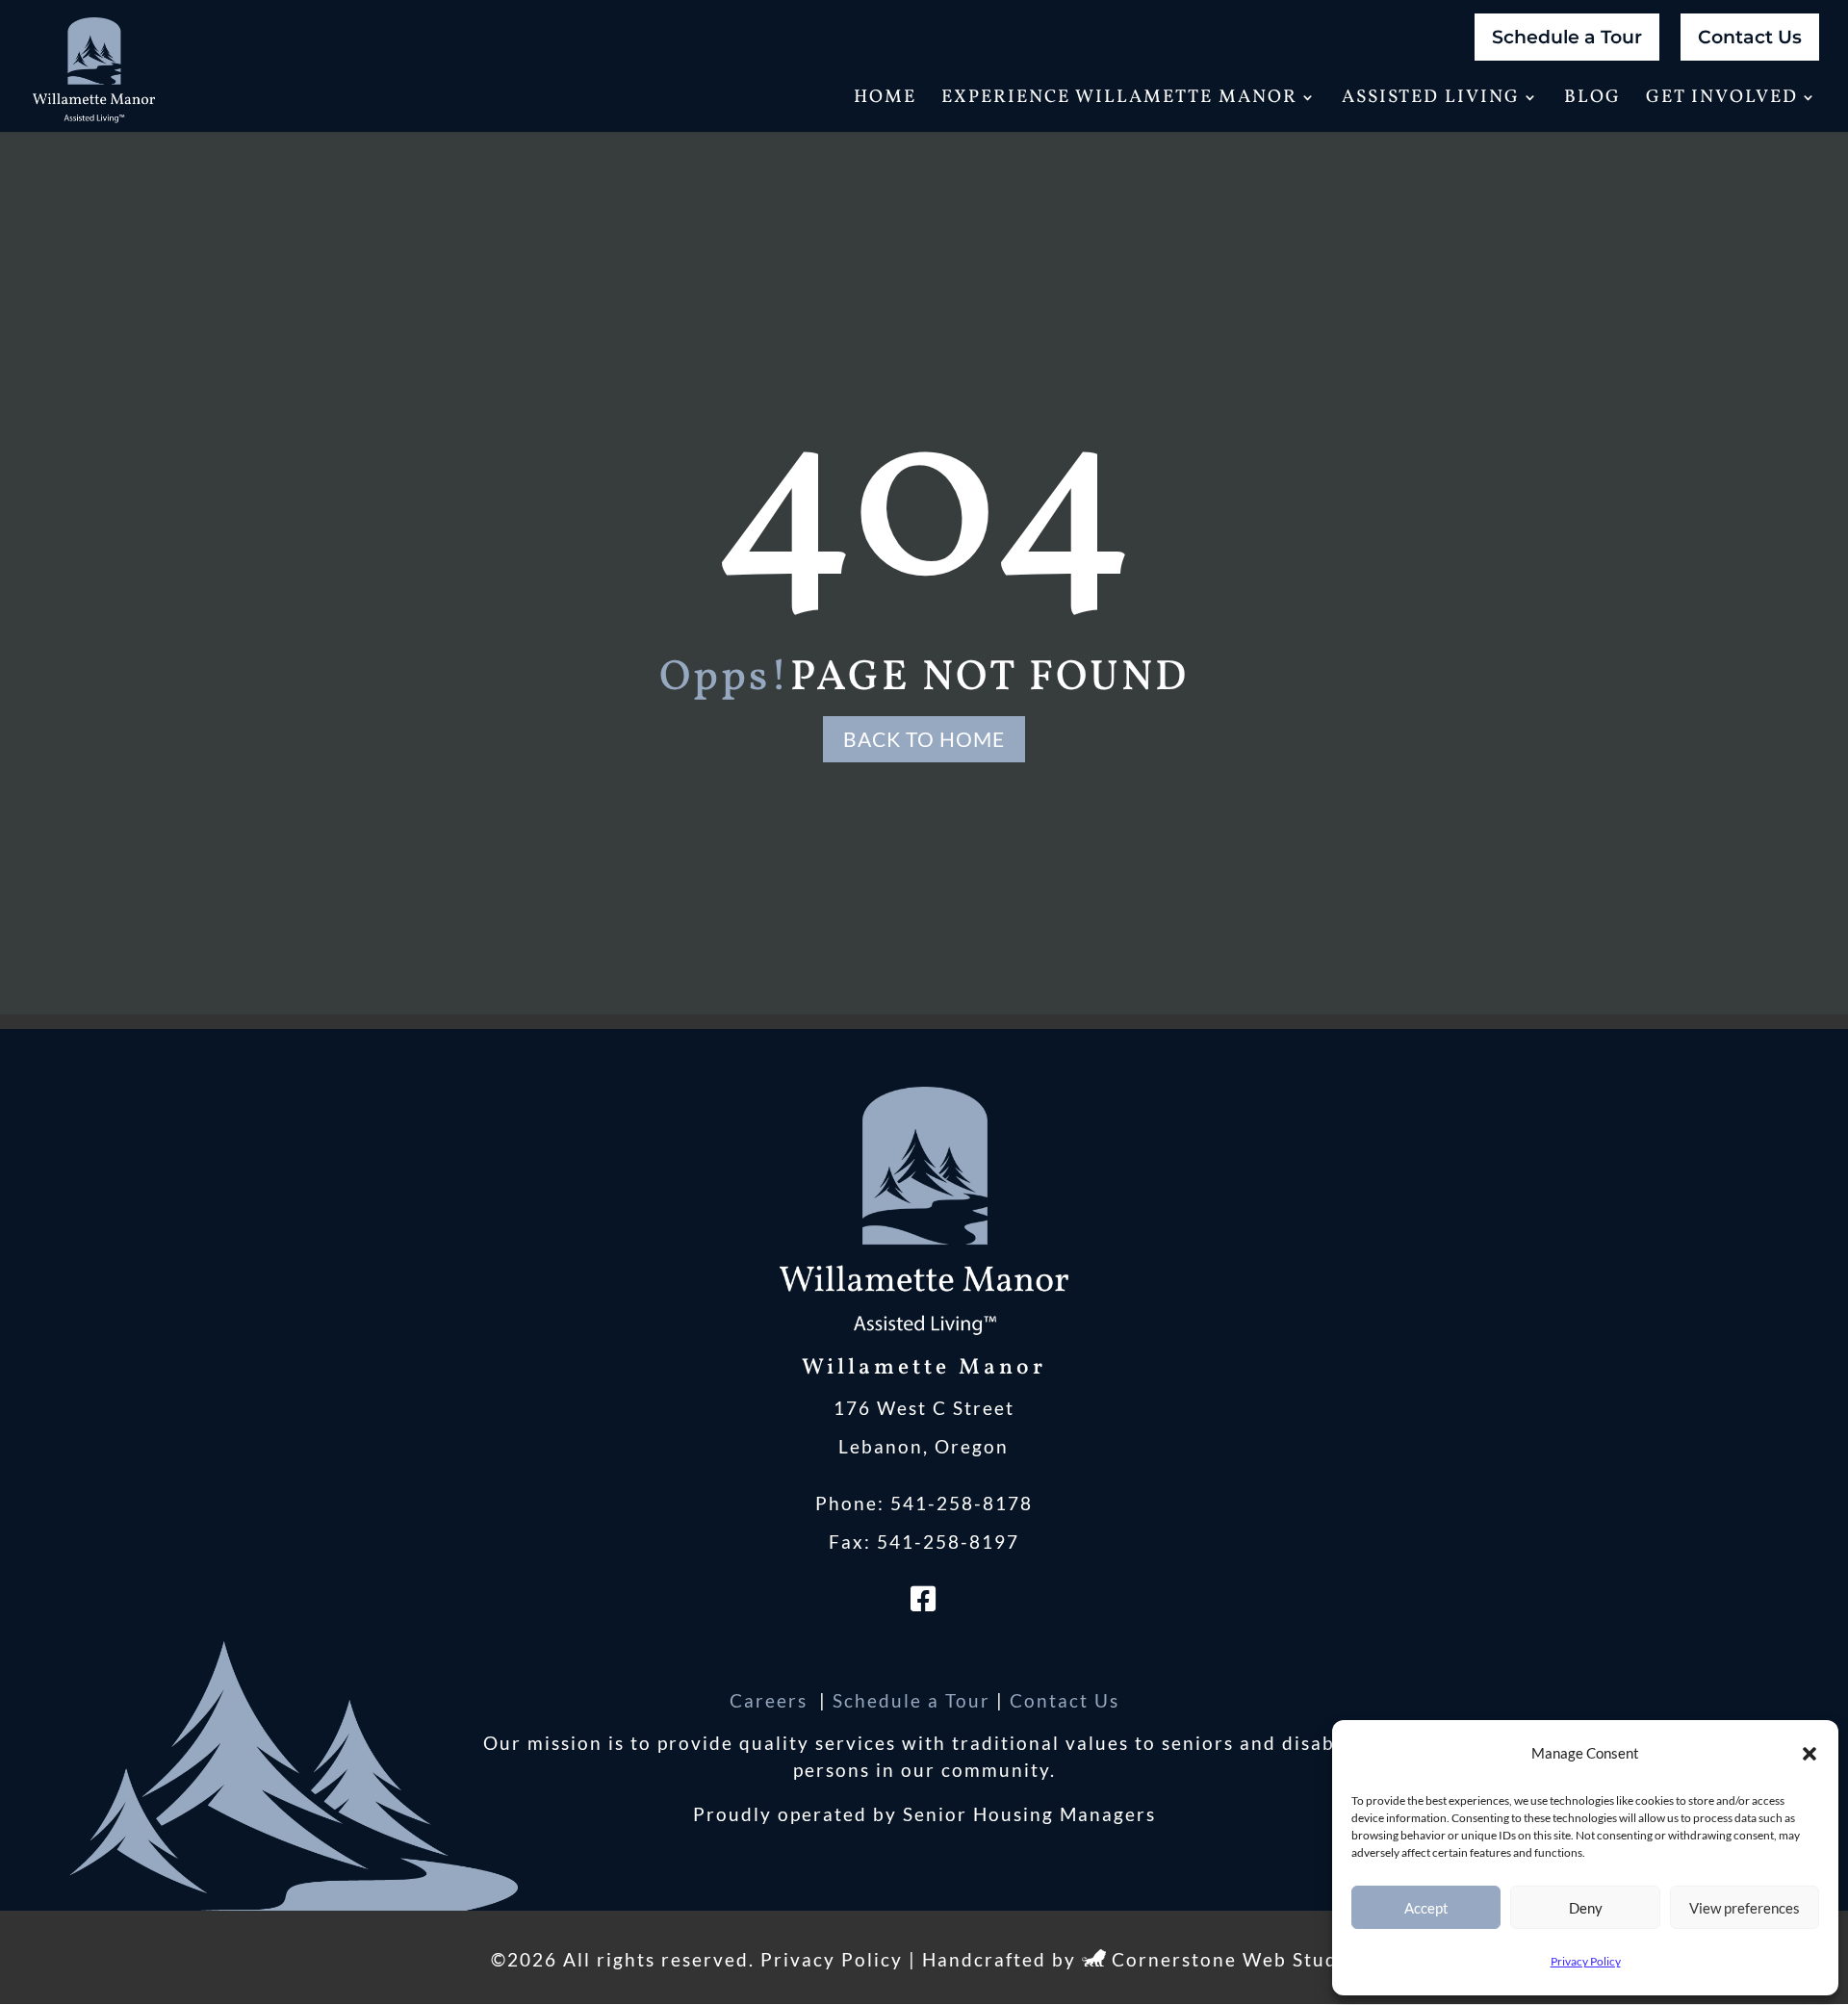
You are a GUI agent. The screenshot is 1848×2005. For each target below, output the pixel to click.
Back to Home (924, 739)
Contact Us (1750, 37)
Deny (1586, 1908)
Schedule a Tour (1567, 37)
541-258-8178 (962, 1503)
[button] (1809, 1754)
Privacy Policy (1586, 1961)
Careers (771, 1700)
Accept (1426, 1908)
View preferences (1745, 1908)
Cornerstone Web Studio (1234, 1959)
